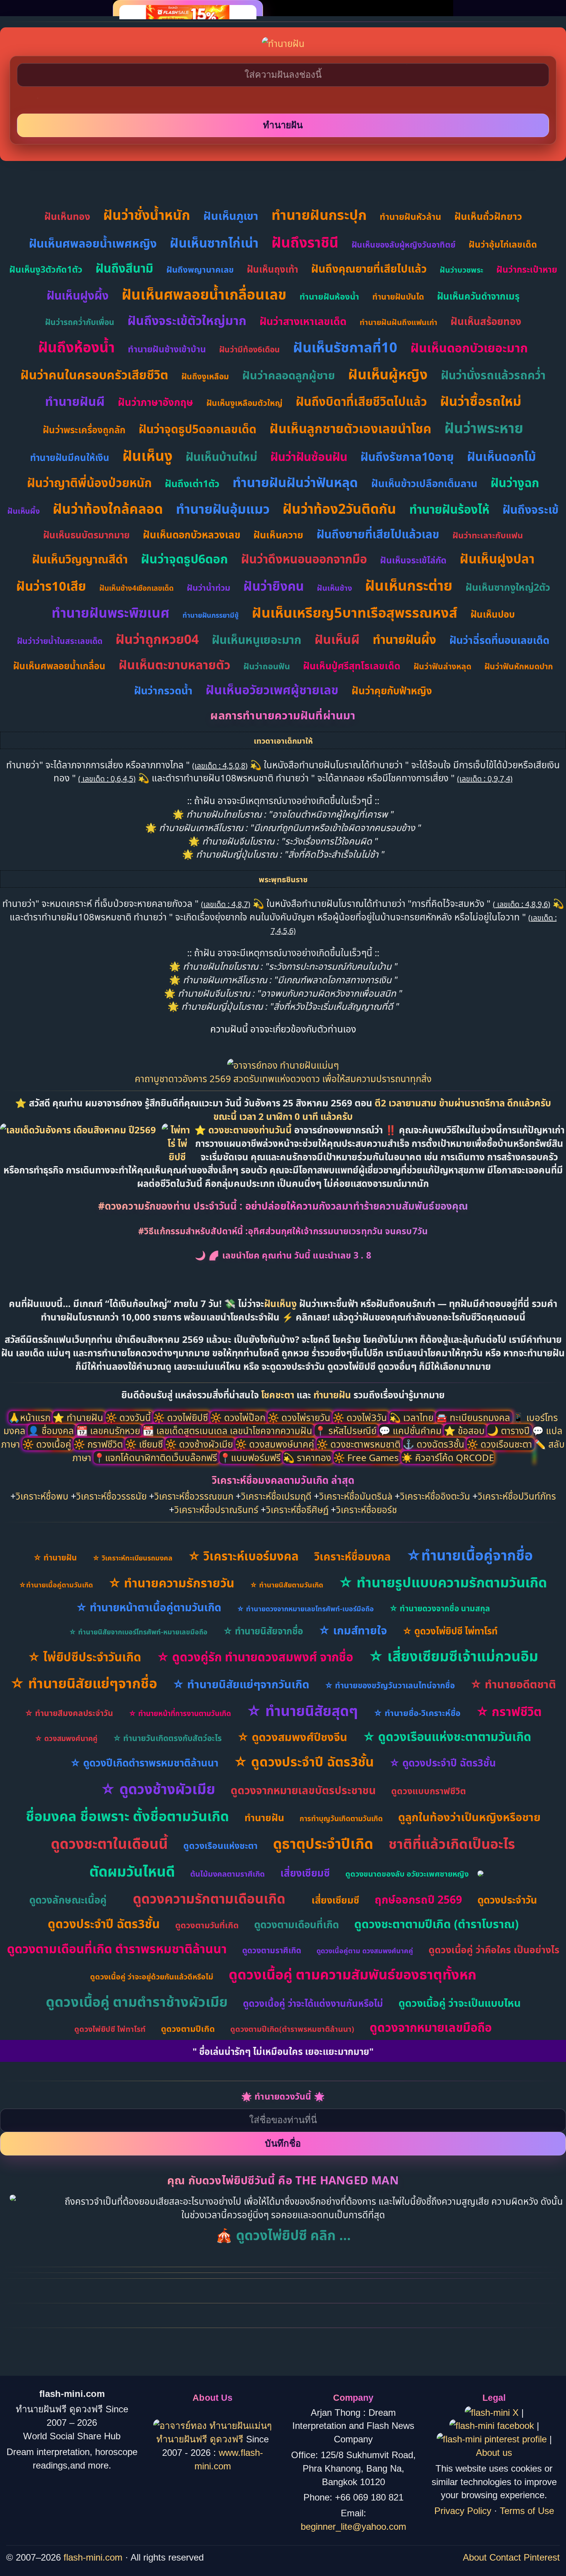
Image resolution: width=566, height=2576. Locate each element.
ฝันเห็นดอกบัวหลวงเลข (192, 535)
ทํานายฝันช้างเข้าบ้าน (167, 349)
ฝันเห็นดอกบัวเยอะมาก (469, 348)
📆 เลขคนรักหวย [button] (109, 1430)
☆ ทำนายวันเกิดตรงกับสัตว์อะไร (167, 1738)
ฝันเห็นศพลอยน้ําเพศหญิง (93, 243)
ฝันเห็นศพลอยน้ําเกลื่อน (59, 666)
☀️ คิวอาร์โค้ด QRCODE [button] (448, 1457)
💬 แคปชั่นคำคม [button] (411, 1430)
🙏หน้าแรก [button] (31, 1417)
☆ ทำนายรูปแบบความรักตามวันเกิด (443, 1582)
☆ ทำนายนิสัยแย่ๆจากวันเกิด (241, 1684)
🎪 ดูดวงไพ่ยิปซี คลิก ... (283, 2235)
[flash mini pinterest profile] (493, 2439)
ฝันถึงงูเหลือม (205, 376)
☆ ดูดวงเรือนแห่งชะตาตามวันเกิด (447, 1736)
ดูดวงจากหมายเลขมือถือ (431, 2027)
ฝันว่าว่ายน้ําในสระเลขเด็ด (60, 641)
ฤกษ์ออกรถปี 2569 (418, 1899)
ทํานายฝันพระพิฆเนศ (111, 613)
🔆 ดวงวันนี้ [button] (129, 1417)
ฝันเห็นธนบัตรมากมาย (86, 535)
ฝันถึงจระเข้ (531, 509)
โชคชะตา (279, 1395)
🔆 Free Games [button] (367, 1457)
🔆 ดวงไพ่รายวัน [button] (300, 1417)
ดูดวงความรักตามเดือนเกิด (209, 1898)
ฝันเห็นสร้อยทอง (486, 321)
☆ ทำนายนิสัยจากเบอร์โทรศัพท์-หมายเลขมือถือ (138, 1632)
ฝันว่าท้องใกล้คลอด (108, 509)
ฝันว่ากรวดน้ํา (163, 690)
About (475, 2557)
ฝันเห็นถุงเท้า (272, 269)
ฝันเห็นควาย (278, 535)
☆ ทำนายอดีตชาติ (513, 1684)
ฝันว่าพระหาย (484, 428)
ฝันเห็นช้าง (334, 588)
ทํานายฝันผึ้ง (404, 639)
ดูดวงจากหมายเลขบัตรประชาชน (303, 1790)
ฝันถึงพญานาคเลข (200, 269)
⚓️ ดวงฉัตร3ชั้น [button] (435, 1444)
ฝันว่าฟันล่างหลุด (442, 666)
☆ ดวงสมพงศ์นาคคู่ (66, 1738)
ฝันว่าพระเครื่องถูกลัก (84, 430)
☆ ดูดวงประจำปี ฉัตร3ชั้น (304, 1761)
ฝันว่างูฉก (515, 483)
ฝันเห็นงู (147, 455)
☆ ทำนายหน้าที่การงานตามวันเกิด (180, 1713)
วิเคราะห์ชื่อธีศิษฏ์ (297, 1509)
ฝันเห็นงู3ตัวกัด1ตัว (46, 269)
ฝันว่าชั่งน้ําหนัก (147, 215)
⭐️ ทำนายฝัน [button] (79, 1417)
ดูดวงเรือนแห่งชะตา (220, 1845)
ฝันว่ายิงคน (274, 586)
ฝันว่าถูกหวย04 (157, 639)
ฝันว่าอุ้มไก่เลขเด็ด (503, 244)
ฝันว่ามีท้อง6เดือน (250, 349)
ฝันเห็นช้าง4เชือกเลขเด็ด (136, 588)
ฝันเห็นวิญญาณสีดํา (80, 559)
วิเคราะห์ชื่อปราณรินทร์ (216, 1509)
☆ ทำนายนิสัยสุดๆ (302, 1710)
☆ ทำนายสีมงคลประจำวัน (69, 1713)
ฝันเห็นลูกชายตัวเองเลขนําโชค (350, 428)
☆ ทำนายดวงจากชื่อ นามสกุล (440, 1608)
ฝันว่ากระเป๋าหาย (527, 269)
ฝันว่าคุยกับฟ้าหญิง (392, 691)
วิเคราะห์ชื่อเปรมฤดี (276, 1496)
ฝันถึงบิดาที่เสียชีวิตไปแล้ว (361, 401)
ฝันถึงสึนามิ (124, 268)
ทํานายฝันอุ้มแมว (223, 509)
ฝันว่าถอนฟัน (267, 666)
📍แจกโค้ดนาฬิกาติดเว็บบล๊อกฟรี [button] (157, 1457)
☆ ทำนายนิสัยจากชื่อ (263, 1631)
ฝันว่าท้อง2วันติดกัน (339, 509)
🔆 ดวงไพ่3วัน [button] (361, 1417)
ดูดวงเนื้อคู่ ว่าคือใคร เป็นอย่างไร (494, 1949)
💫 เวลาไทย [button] (413, 1417)
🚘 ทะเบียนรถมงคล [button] (474, 1417)
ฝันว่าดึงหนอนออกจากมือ (304, 559)
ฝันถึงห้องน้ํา (76, 347)
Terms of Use (527, 2511)
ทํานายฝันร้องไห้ (449, 509)
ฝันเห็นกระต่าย (409, 585)
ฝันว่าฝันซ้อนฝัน (309, 457)
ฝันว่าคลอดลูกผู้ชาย (289, 375)
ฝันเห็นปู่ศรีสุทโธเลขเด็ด (352, 665)
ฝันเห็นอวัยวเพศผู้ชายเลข (272, 690)
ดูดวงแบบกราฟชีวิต (429, 1791)
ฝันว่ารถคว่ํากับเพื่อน (80, 322)
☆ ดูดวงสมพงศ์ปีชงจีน (292, 1737)
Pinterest (542, 2557)
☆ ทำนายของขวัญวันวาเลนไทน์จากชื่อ (390, 1685)
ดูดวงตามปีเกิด (188, 2028)
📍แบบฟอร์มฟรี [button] (251, 1457)
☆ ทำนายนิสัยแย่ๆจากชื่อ (84, 1683)
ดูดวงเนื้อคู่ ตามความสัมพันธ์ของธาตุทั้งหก (352, 1974)
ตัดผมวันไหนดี (132, 1871)
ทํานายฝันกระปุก (319, 215)
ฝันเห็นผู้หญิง (388, 374)
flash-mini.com (93, 2557)
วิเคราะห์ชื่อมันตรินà (356, 1496)
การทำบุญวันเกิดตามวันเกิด (341, 1818)
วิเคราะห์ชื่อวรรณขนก (194, 1496)
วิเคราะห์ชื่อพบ (42, 1496)
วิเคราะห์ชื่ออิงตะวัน (435, 1496)
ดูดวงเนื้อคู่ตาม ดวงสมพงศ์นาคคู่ (365, 1951)
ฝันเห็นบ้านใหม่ (221, 457)
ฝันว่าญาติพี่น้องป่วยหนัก (89, 483)
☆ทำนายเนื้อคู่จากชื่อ (470, 1555)
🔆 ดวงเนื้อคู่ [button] (48, 1444)
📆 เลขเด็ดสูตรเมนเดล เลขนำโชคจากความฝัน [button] (229, 1430)
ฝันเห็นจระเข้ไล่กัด (413, 560)
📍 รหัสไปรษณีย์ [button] (347, 1430)
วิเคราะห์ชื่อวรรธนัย (111, 1496)
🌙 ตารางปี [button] (510, 1430)
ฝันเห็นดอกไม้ (502, 456)
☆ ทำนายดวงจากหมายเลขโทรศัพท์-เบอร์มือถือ (305, 1609)
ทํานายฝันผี (75, 401)
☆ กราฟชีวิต (509, 1711)
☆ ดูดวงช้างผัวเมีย (158, 1789)
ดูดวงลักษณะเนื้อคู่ (68, 1900)
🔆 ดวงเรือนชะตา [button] (501, 1444)
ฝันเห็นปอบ (493, 614)
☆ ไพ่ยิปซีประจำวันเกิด (85, 1657)
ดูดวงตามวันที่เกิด (207, 1925)
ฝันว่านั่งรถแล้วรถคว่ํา (493, 375)
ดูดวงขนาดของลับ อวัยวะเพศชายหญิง (407, 1874)
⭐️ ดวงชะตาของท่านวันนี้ (244, 1130)
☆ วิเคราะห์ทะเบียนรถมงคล (132, 1558)
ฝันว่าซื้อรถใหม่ (481, 401)
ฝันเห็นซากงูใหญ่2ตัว (508, 587)
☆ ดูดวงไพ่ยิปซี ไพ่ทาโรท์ (450, 1631)
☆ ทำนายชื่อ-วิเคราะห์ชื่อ (417, 1713)
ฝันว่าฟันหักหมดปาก (519, 666)
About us (494, 2453)
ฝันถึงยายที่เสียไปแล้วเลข (378, 534)
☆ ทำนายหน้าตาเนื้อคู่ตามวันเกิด (149, 1607)
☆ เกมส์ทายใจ (353, 1630)
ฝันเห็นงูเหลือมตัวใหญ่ (244, 403)
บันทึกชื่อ (283, 2143)
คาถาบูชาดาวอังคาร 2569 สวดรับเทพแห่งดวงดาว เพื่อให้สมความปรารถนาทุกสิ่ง (283, 1079)
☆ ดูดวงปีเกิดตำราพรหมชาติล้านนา (144, 1763)
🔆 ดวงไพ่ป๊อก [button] (239, 1417)
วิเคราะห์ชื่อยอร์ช (367, 1509)
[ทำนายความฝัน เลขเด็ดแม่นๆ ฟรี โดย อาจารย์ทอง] (283, 1065)
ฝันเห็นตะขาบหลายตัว (174, 665)
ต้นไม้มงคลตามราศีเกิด (228, 1874)
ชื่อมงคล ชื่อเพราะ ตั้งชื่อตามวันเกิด (127, 1816)
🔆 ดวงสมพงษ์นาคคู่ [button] (276, 1444)
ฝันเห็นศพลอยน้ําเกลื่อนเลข (204, 294)
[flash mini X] (493, 2413)
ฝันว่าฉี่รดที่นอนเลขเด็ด (499, 640)
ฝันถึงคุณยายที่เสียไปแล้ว (369, 268)
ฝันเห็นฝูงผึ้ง (78, 295)
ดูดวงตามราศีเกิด (272, 1950)
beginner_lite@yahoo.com (353, 2527)
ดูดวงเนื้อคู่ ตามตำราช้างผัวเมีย (137, 2002)
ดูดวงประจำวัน (507, 1900)
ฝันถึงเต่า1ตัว (192, 483)
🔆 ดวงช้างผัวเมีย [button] (200, 1444)
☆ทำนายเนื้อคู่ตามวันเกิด (56, 1585)
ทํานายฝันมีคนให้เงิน (70, 457)
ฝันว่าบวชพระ (461, 270)
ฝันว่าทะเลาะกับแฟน (488, 535)
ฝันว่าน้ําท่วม (208, 587)
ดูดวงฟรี (228, 2439)
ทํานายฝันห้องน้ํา (329, 296)
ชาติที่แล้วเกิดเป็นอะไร (452, 1844)
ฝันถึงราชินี (305, 242)
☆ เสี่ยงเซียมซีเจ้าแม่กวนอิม (453, 1656)
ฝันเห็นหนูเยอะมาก (257, 639)
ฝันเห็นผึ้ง (23, 511)
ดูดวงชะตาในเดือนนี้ (109, 1843)
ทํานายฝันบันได (398, 297)
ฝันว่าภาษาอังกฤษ (156, 402)
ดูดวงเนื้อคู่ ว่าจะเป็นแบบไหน (460, 2003)
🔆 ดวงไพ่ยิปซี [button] (182, 1417)
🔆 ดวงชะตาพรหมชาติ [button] (360, 1444)
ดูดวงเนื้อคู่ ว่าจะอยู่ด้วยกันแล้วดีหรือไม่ (152, 1977)
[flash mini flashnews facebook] (493, 2426)
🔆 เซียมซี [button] (145, 1444)
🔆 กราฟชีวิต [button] (99, 1444)
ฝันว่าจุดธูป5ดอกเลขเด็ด (198, 429)
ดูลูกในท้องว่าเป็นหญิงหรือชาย (469, 1817)
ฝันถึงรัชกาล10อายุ (407, 457)
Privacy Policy (463, 2511)
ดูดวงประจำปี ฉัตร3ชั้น (104, 1924)
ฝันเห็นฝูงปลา (497, 559)
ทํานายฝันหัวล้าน (410, 216)
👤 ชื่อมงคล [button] (52, 1430)
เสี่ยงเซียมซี (305, 1873)
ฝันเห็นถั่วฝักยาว (488, 216)
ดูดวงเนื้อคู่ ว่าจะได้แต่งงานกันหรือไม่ (313, 2003)
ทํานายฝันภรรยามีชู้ (211, 615)
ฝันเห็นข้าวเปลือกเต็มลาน (424, 483)
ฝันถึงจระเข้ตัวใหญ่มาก (187, 320)
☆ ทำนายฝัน (55, 1557)
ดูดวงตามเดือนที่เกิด (296, 1924)
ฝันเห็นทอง (67, 216)
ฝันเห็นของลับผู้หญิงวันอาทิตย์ (404, 245)
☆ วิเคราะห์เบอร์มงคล (243, 1556)
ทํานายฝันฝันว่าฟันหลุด (295, 482)
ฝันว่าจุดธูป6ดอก (184, 559)
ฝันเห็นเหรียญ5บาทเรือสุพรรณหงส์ (355, 613)
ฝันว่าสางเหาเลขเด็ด (303, 321)
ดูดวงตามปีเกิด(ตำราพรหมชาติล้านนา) (292, 2029)
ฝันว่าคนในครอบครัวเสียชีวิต (94, 375)
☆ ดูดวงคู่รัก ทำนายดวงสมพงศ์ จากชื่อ (255, 1657)
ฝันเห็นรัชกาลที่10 (345, 347)
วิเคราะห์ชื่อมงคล (352, 1556)
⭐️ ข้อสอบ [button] (466, 1430)
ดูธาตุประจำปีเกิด (323, 1843)
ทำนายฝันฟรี (183, 2439)
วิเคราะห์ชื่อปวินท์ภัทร (517, 1496)
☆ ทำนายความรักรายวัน (171, 1583)
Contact (505, 2557)
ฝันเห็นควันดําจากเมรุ (478, 296)
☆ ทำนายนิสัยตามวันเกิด (286, 1585)
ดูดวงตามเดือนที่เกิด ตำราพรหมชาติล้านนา (117, 1948)
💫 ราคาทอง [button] (308, 1457)
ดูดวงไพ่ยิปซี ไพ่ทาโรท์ (110, 2029)
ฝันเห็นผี (337, 639)
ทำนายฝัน (332, 1395)
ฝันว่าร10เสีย (51, 586)
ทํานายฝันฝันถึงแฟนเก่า (399, 322)
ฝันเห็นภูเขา (231, 215)
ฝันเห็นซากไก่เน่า (214, 243)
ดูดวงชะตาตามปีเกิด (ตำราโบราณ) (436, 1924)
